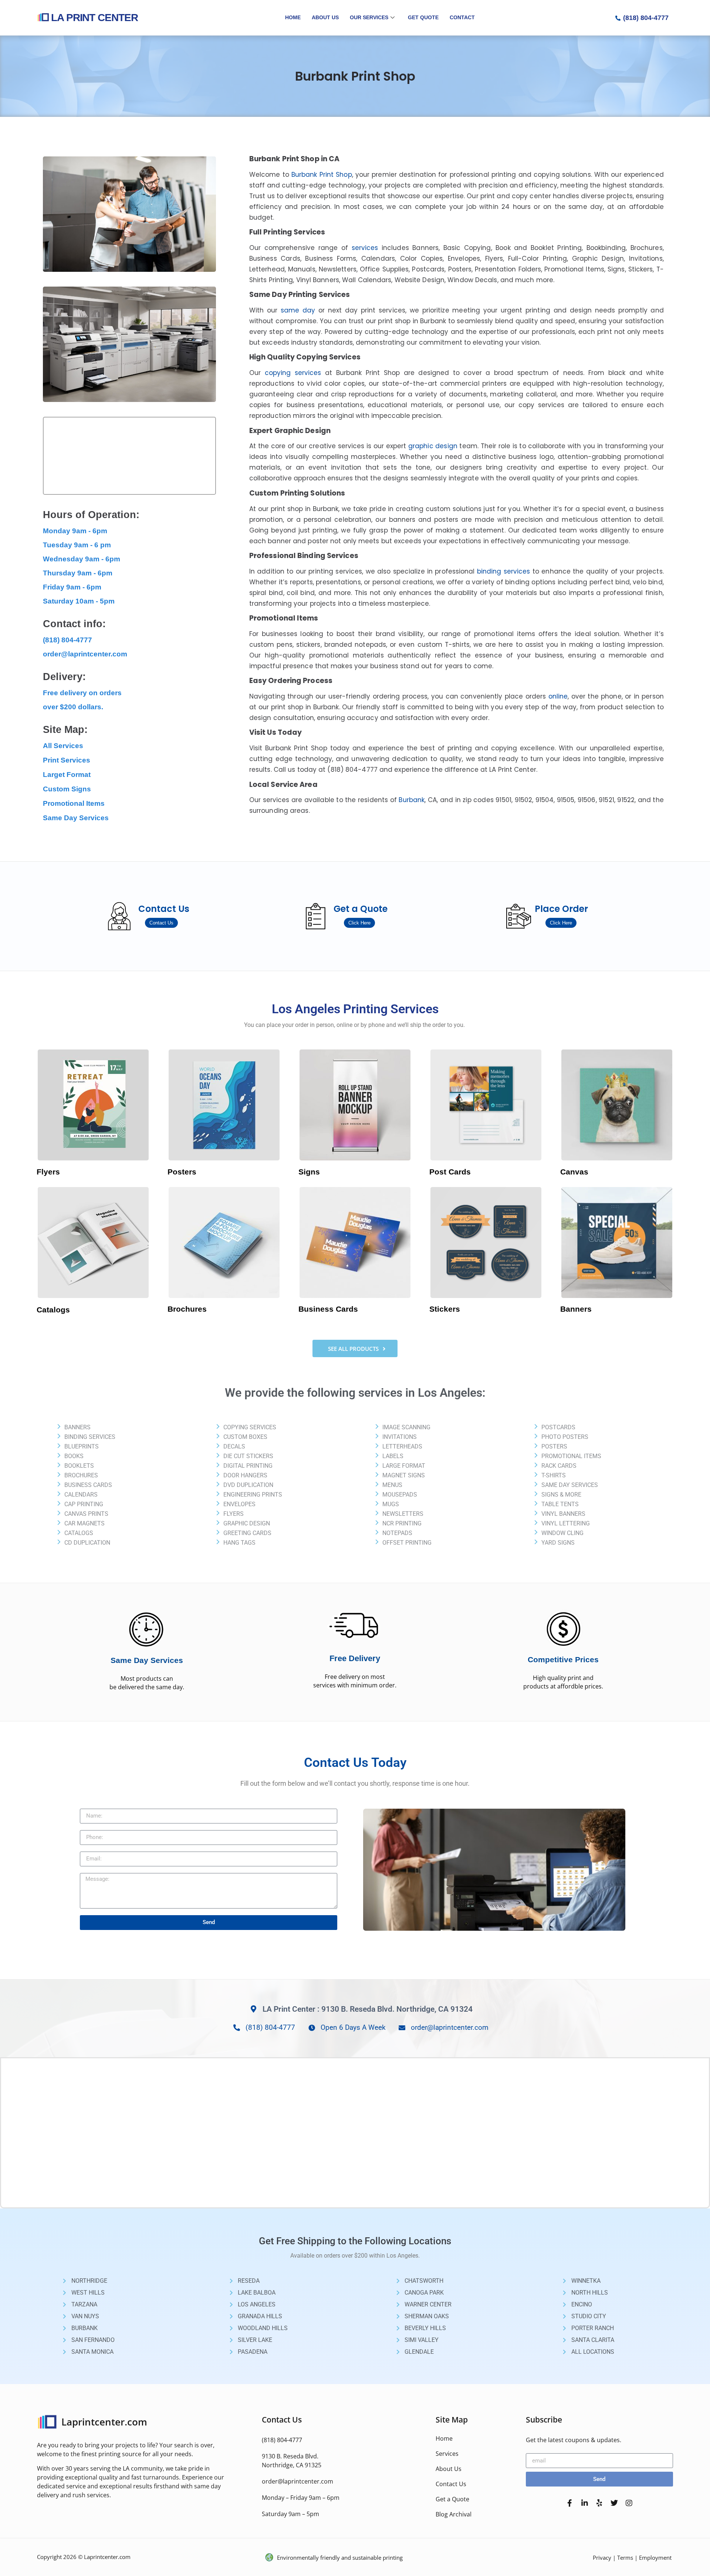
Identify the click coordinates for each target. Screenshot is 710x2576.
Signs (309, 1172)
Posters (182, 1172)
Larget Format (67, 775)
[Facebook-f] (570, 2503)
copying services (293, 373)
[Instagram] (629, 2503)
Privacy (602, 2558)
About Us (325, 17)
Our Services (369, 17)
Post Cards (450, 1172)
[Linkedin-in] (585, 2503)
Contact (462, 17)
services (365, 248)
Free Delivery (355, 1658)
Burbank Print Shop (322, 175)
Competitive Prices (563, 1659)
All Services (63, 746)
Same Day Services (76, 818)
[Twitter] (614, 2503)
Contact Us (451, 2484)
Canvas (574, 1172)
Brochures (187, 1309)
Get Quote (423, 17)
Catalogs (53, 1310)
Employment (655, 2558)
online (558, 696)
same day (300, 310)
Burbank (412, 800)
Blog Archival (454, 2514)
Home (293, 17)
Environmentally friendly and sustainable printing (340, 2558)
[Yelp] (599, 2503)
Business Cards (328, 1309)
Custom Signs (67, 789)
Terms (625, 2558)
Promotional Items (74, 803)
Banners (576, 1309)
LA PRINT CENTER (94, 18)
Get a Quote (452, 2499)
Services (447, 2454)
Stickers (445, 1309)
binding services (504, 571)
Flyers (48, 1172)
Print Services (67, 760)
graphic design (433, 446)
